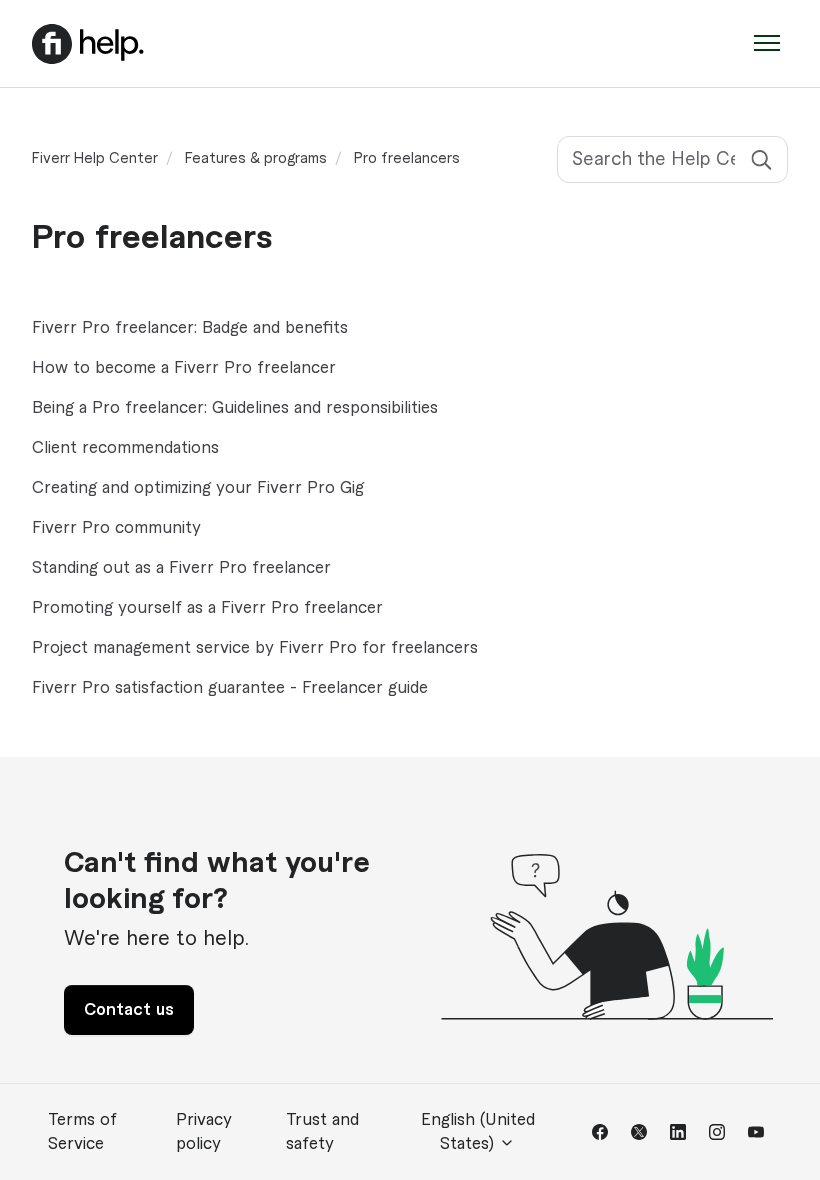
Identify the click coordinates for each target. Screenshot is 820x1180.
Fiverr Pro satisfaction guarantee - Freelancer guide (230, 688)
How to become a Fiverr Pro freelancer (184, 368)
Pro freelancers (407, 159)
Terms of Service (82, 1132)
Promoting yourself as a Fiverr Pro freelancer (207, 608)
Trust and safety (322, 1132)
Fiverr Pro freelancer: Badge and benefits (190, 328)
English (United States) (478, 1132)
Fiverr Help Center (95, 159)
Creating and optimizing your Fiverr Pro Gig (198, 488)
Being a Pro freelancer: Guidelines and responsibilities (235, 408)
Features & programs (256, 159)
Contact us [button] (129, 1010)
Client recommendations (125, 448)
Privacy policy (204, 1132)
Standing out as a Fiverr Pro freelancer (181, 568)
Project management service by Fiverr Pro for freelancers (255, 648)
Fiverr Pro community (116, 528)
